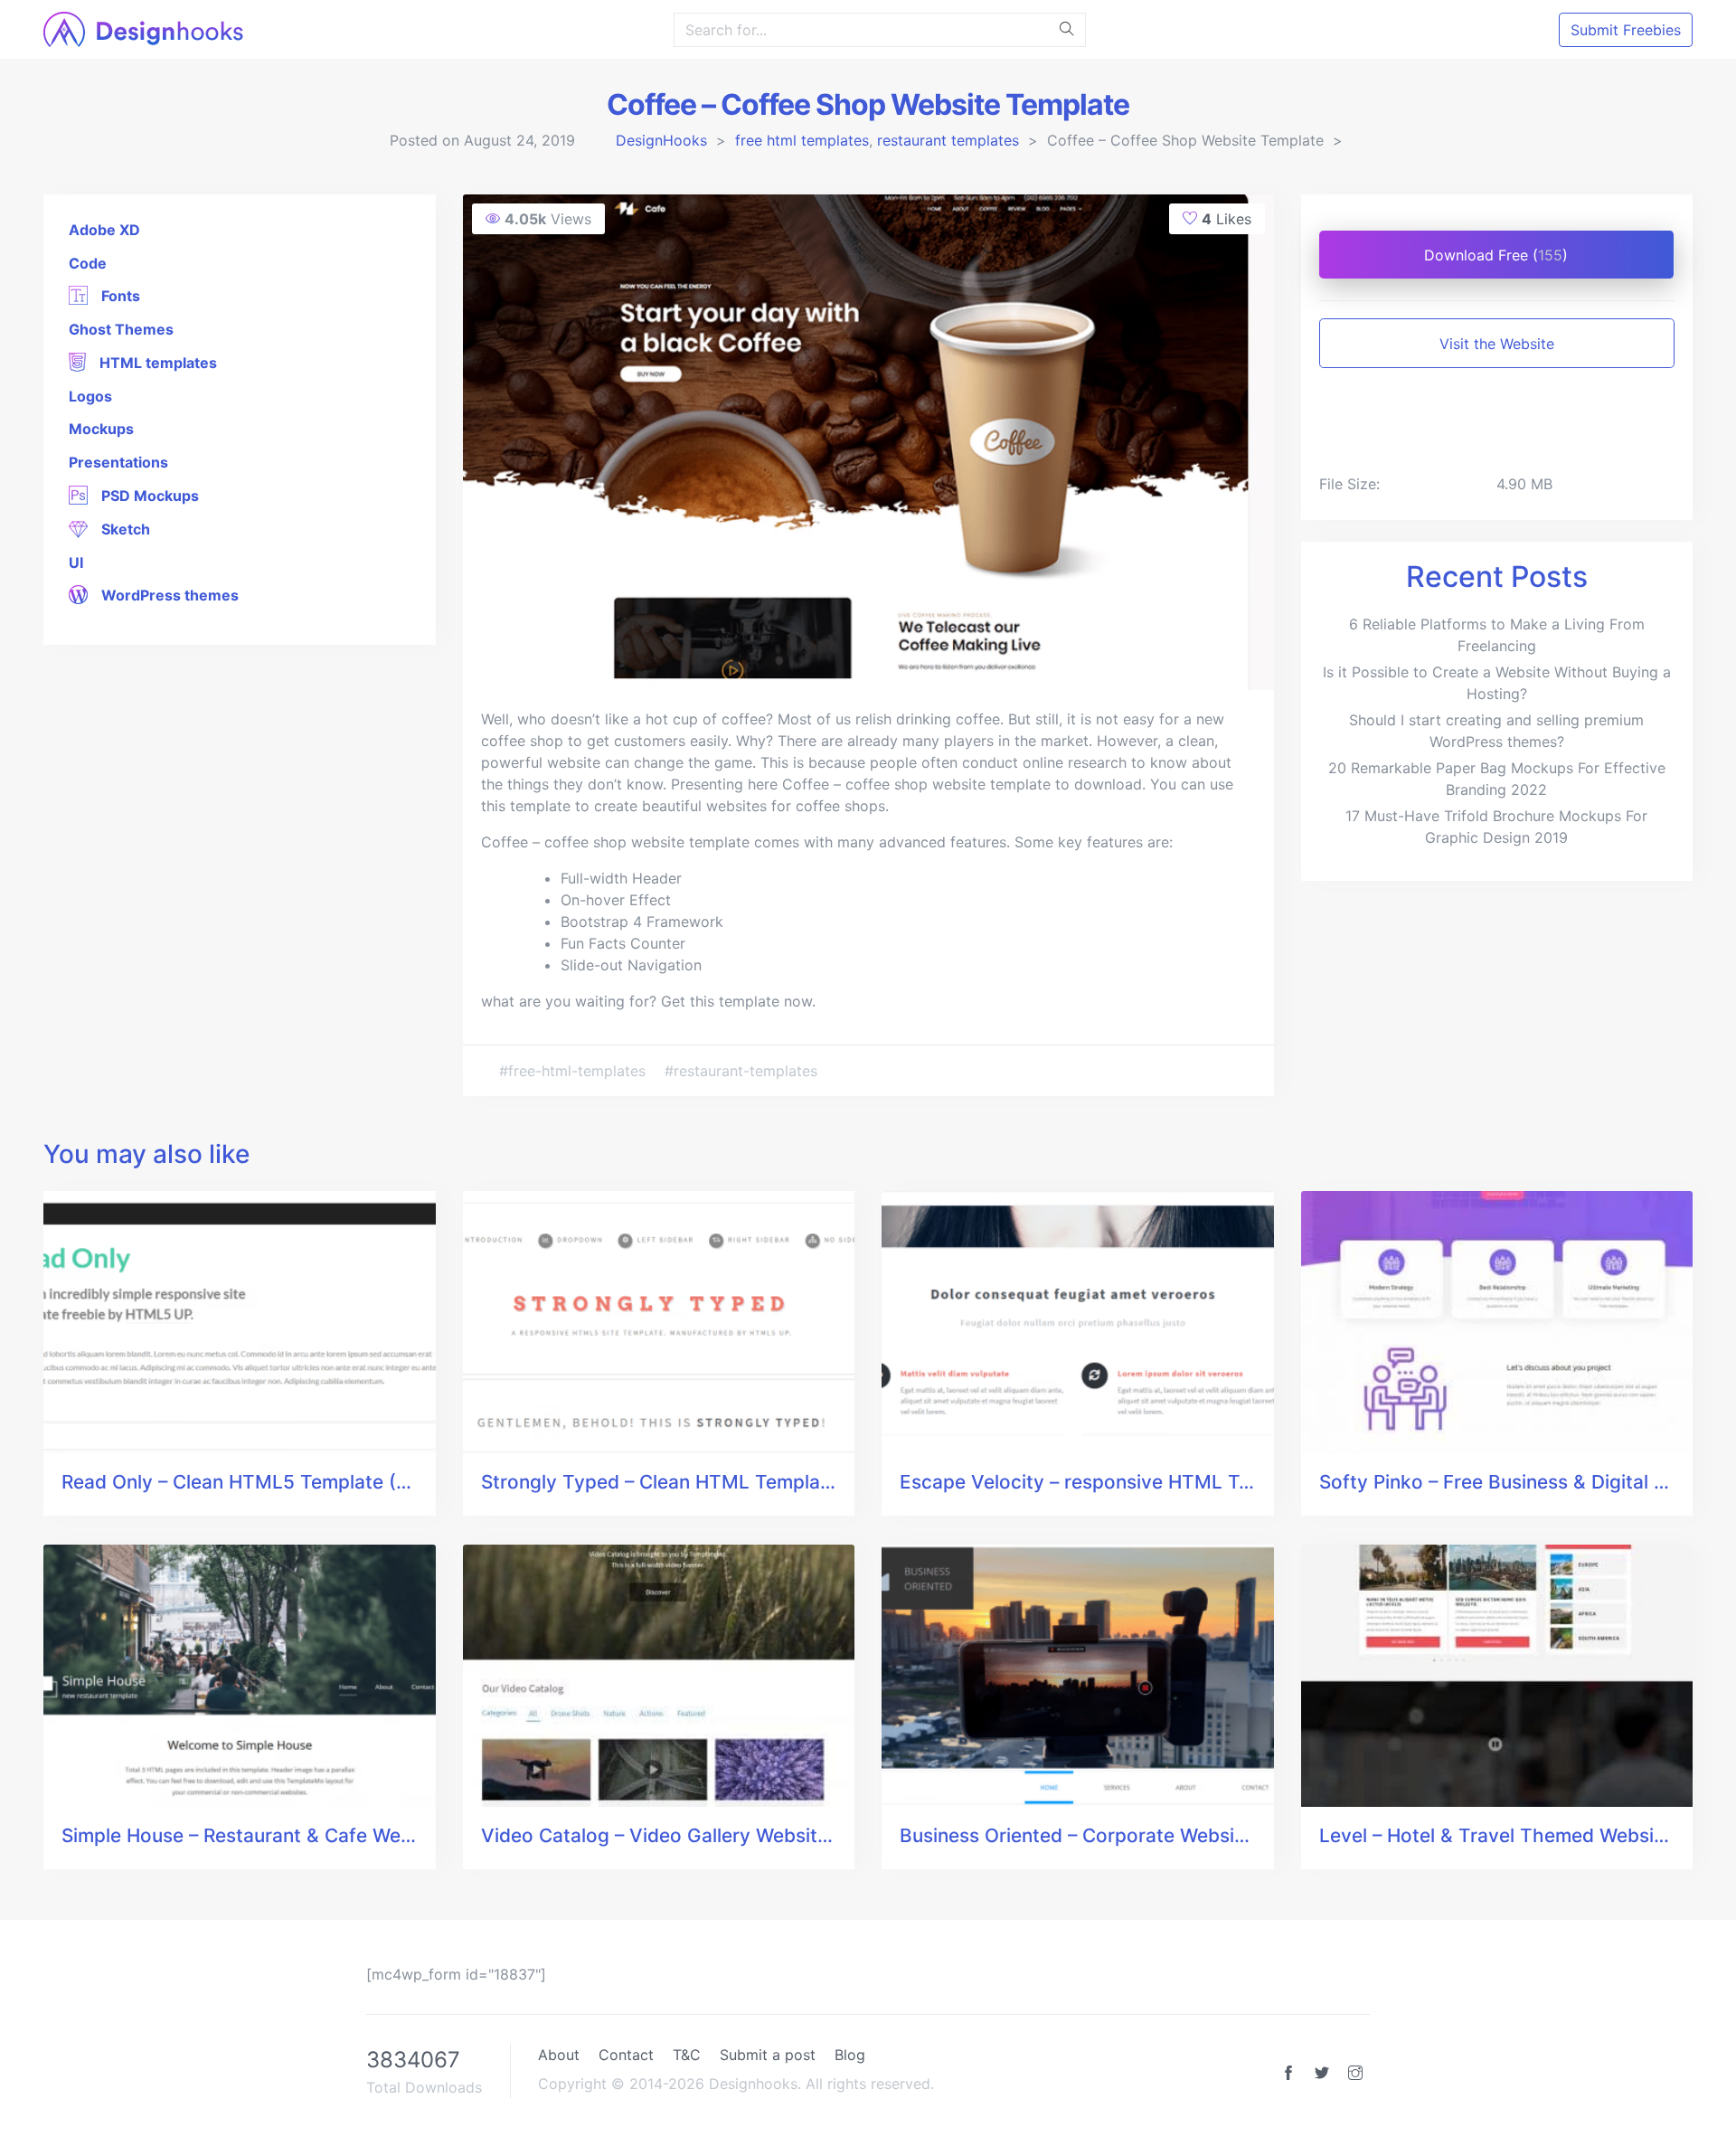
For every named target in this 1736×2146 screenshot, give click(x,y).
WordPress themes (168, 595)
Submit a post (768, 2055)
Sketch (124, 529)
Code (88, 263)
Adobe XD (104, 230)
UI (76, 562)
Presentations (118, 462)
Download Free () (1496, 255)
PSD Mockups (148, 496)
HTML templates (156, 363)
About (559, 2055)
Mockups (101, 429)
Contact (626, 2055)
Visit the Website (1497, 344)
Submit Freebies (1626, 30)
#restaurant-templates (741, 1071)
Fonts (119, 296)
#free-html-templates (575, 1071)
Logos (90, 396)
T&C (687, 2055)
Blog (850, 2055)
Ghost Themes (121, 329)
